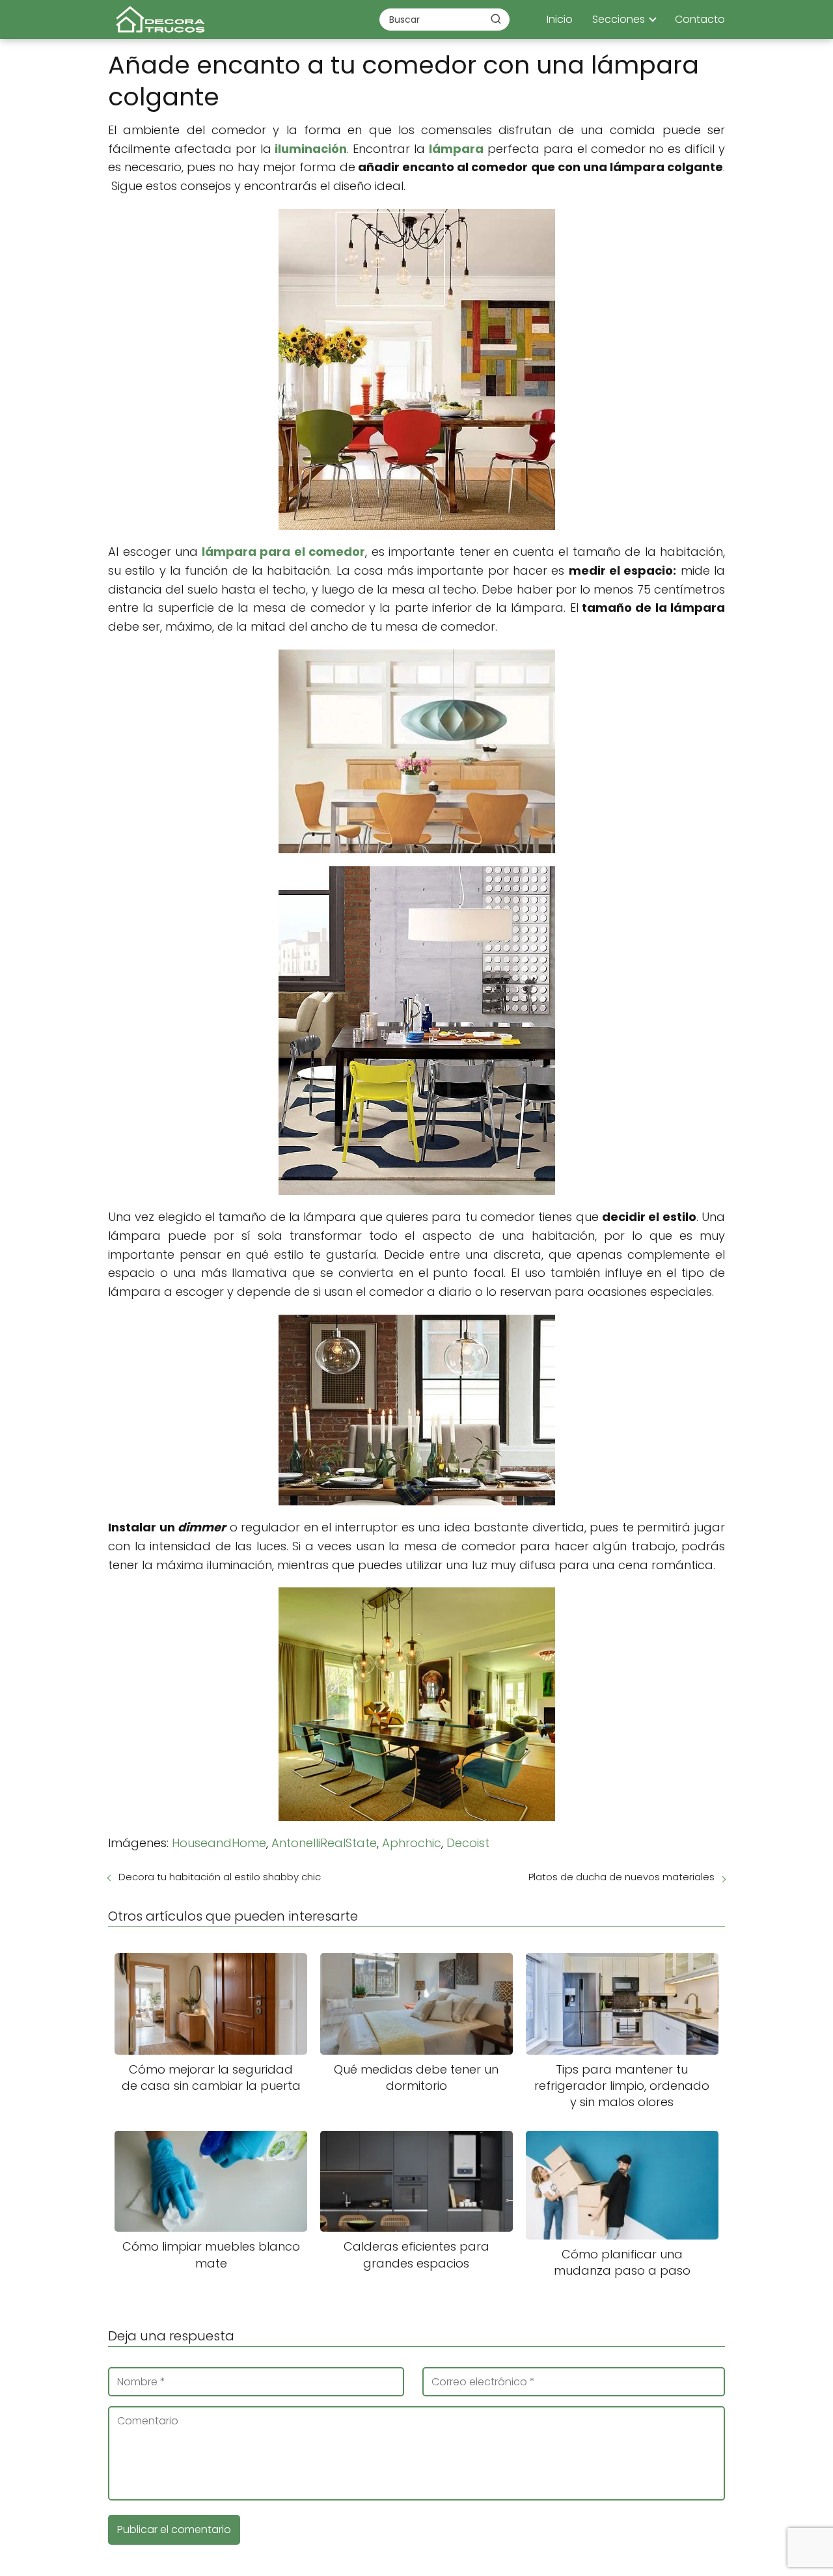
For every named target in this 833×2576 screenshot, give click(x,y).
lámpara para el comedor (284, 552)
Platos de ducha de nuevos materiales (621, 1877)
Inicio (560, 19)
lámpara (456, 149)
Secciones (619, 19)
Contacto (700, 19)
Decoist (468, 1843)
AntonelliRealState (324, 1843)
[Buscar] (496, 19)
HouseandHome (219, 1843)
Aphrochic (412, 1843)
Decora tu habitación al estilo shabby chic (220, 1877)
